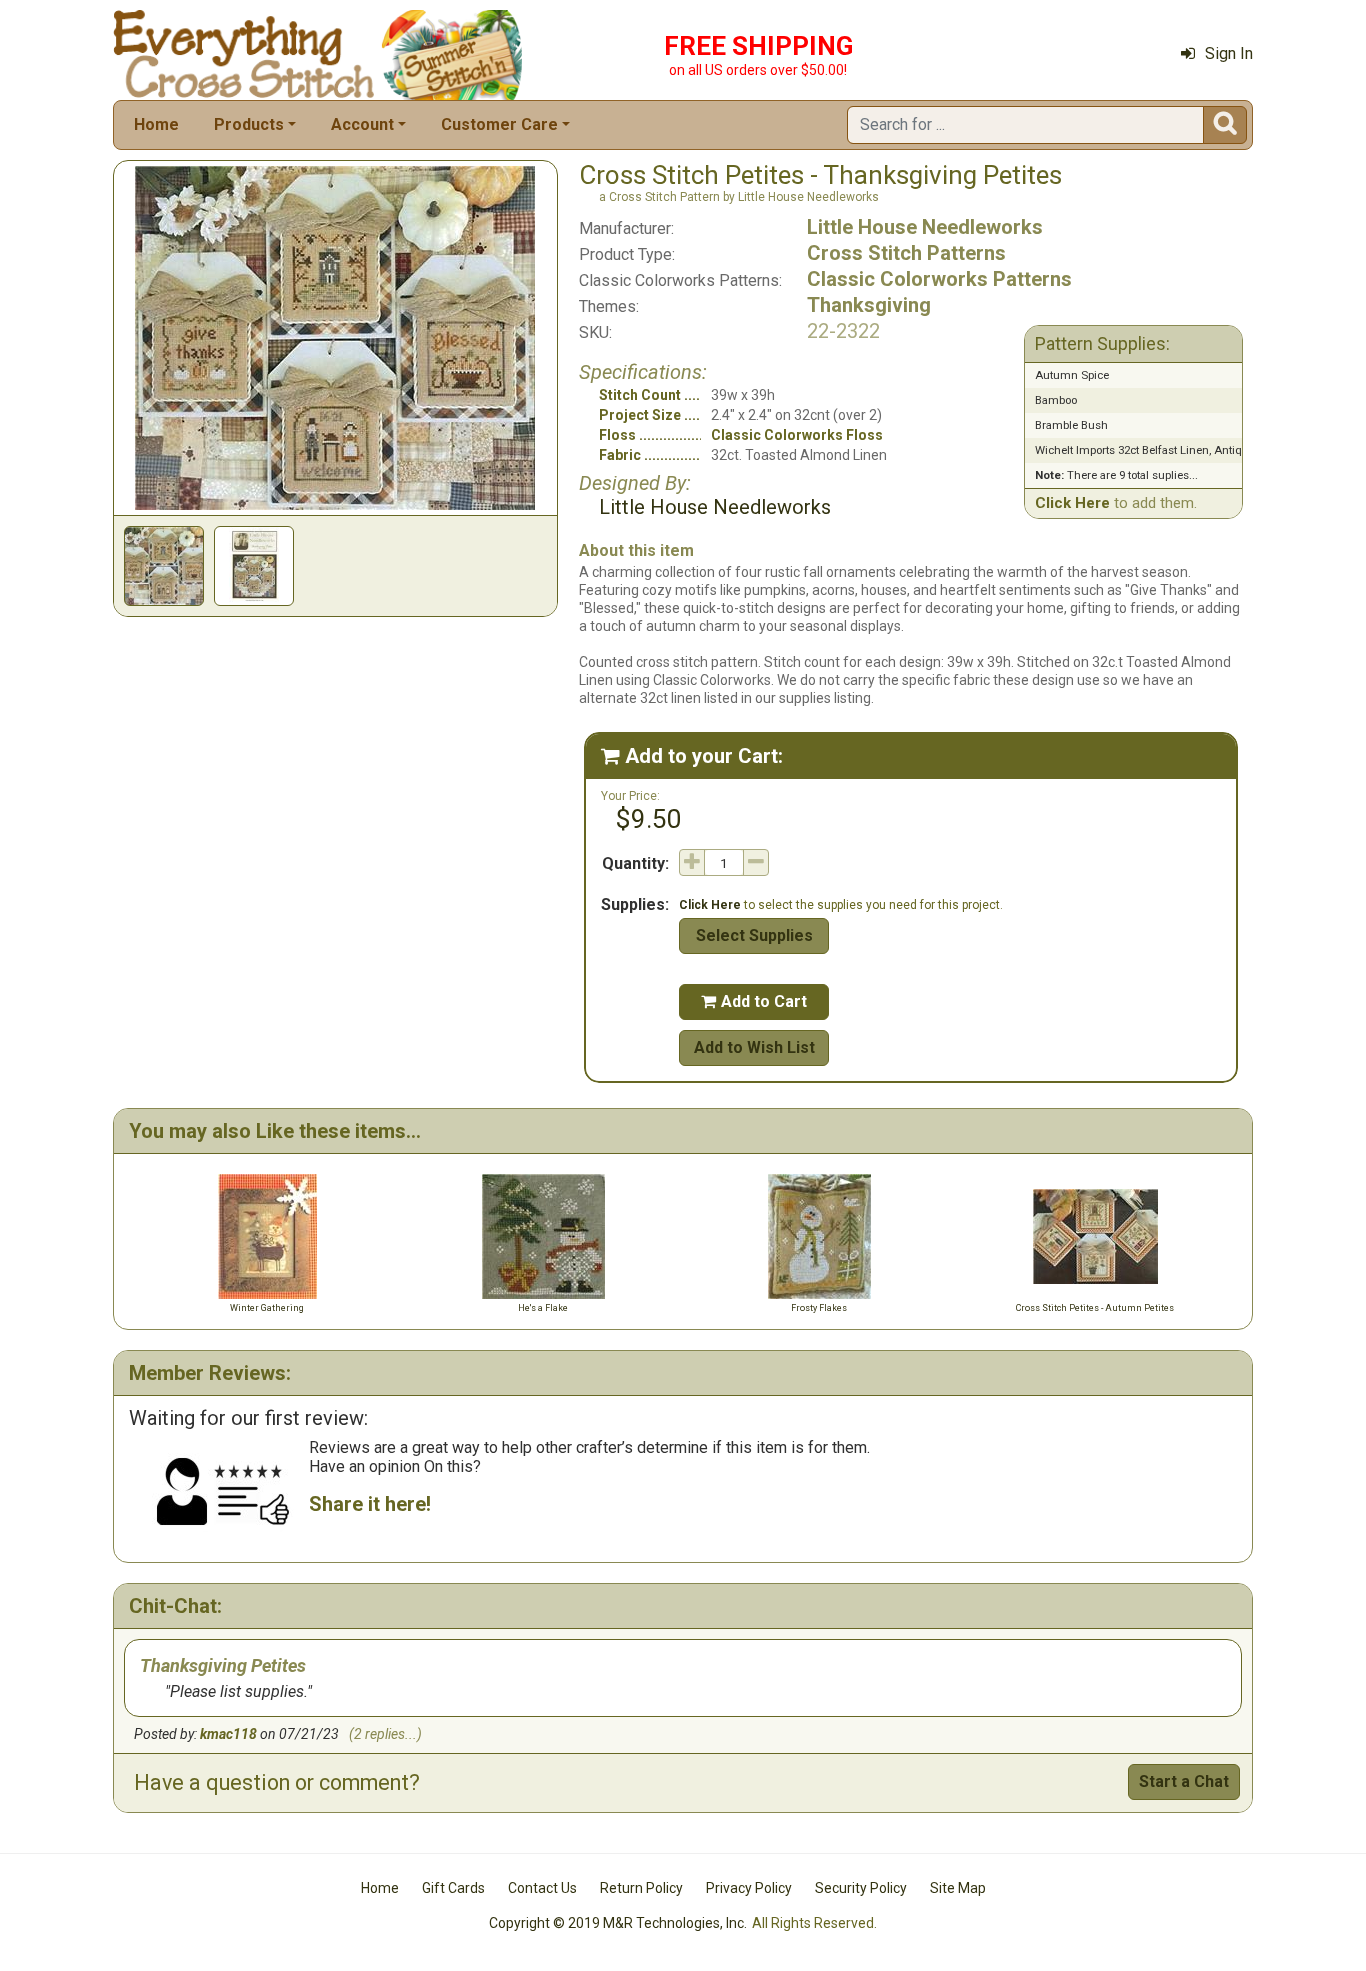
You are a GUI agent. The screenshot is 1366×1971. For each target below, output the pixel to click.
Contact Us (542, 1888)
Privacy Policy (749, 1888)
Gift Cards (453, 1888)
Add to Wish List (754, 1047)
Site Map (958, 1888)
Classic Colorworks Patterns (939, 279)
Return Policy (641, 1888)
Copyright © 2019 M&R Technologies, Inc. (618, 1923)
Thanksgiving (869, 305)
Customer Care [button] (499, 124)
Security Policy (861, 1888)
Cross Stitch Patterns (906, 253)
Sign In (1229, 53)
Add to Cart (754, 1001)
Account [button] (362, 124)
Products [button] (249, 124)
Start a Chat (1184, 1781)
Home (156, 124)
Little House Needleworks (925, 227)
